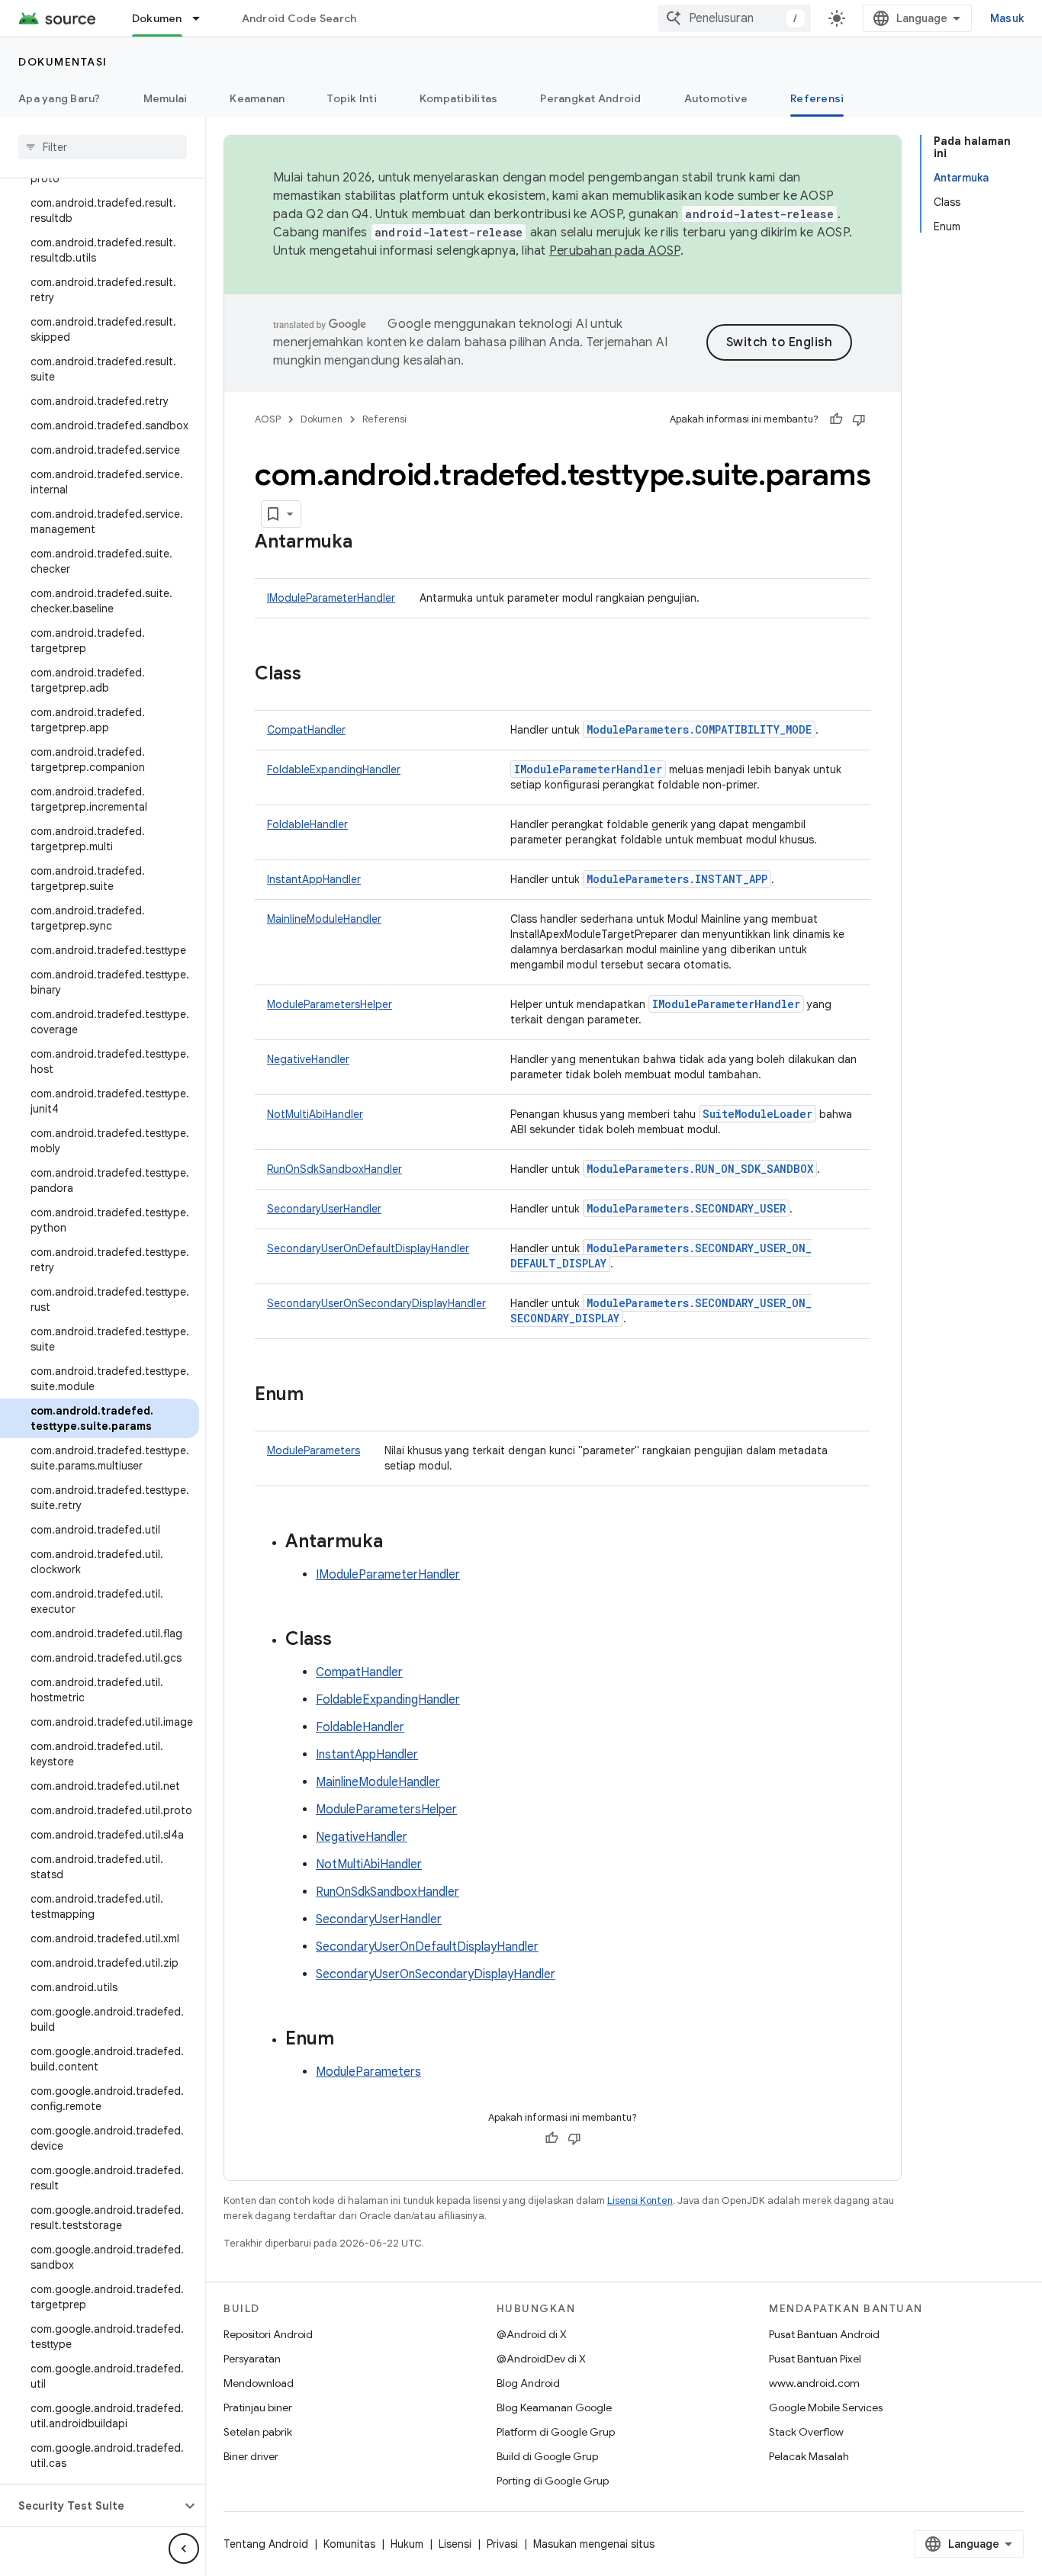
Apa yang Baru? (59, 98)
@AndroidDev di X (541, 2359)
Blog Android (528, 2383)
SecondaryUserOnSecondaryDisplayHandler (376, 1303)
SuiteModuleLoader (757, 1114)
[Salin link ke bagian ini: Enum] (319, 1396)
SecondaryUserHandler (324, 1209)
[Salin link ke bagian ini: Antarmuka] (368, 543)
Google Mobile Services (826, 2407)
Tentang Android (266, 2544)
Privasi (502, 2544)
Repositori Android (268, 2334)
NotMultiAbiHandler (315, 1114)
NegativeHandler (308, 1059)
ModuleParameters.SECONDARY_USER (686, 1208)
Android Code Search (299, 18)
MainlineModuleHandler (324, 919)
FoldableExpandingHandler (334, 769)
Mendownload (259, 2383)
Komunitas (349, 2544)
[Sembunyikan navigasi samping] (184, 2549)
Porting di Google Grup (553, 2481)
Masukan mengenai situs (594, 2544)
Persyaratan (252, 2359)
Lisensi (455, 2544)
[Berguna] (836, 419)
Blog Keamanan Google (554, 2407)
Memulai (166, 98)
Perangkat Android (590, 98)
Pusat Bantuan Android (824, 2334)
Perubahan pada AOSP (615, 251)
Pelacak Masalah (809, 2456)
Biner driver (251, 2456)
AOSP (268, 419)
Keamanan (257, 98)
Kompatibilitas (459, 98)
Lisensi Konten (640, 2200)
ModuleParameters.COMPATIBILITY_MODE (699, 729)
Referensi (817, 98)
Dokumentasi (63, 62)
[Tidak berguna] (859, 419)
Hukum (407, 2544)
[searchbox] (103, 147)
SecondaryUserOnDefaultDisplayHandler (368, 1248)
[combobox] (735, 18)
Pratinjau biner (258, 2407)
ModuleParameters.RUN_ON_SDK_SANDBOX (700, 1169)
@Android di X (532, 2334)
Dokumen (157, 18)
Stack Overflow (806, 2432)
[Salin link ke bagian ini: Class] (317, 675)
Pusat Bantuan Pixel (815, 2359)
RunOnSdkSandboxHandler (334, 1169)
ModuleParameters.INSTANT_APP (677, 879)
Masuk (1007, 18)
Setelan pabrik (258, 2432)
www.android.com (814, 2383)
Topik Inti (352, 98)
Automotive (716, 98)
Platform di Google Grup (556, 2432)
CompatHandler (306, 730)
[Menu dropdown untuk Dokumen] (203, 18)
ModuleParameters (314, 1450)
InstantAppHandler (314, 879)
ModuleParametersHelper (330, 1004)
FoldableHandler (307, 824)
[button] (90, 2506)
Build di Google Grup (547, 2456)
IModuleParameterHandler (331, 598)
